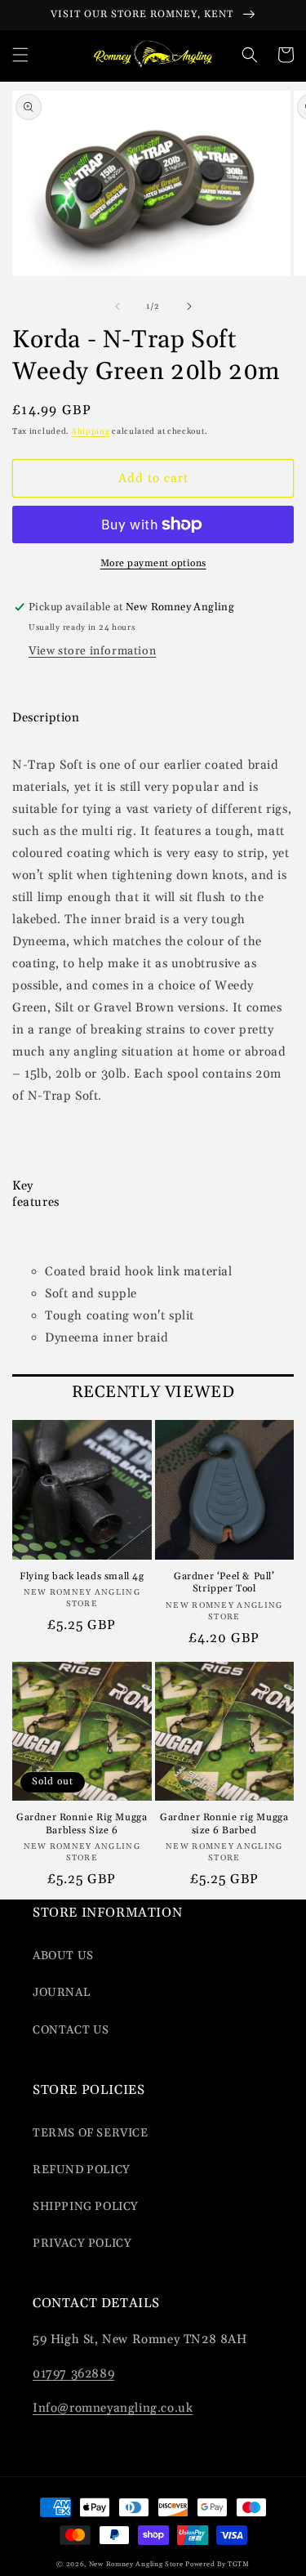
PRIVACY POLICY (82, 2243)
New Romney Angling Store (136, 2564)
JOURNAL (61, 1993)
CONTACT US (71, 2030)
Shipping (91, 431)
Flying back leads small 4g (82, 1576)
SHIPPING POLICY (86, 2207)
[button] (20, 55)
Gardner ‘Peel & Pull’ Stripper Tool (224, 1583)
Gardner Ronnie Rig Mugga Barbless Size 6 (82, 1824)
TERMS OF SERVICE (91, 2133)
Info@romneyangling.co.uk (113, 2408)
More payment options (153, 563)
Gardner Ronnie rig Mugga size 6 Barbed (224, 1824)
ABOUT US (63, 1956)
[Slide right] (189, 306)
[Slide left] (118, 306)
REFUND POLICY (82, 2170)
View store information (92, 651)
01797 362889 (73, 2374)
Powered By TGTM (217, 2564)
